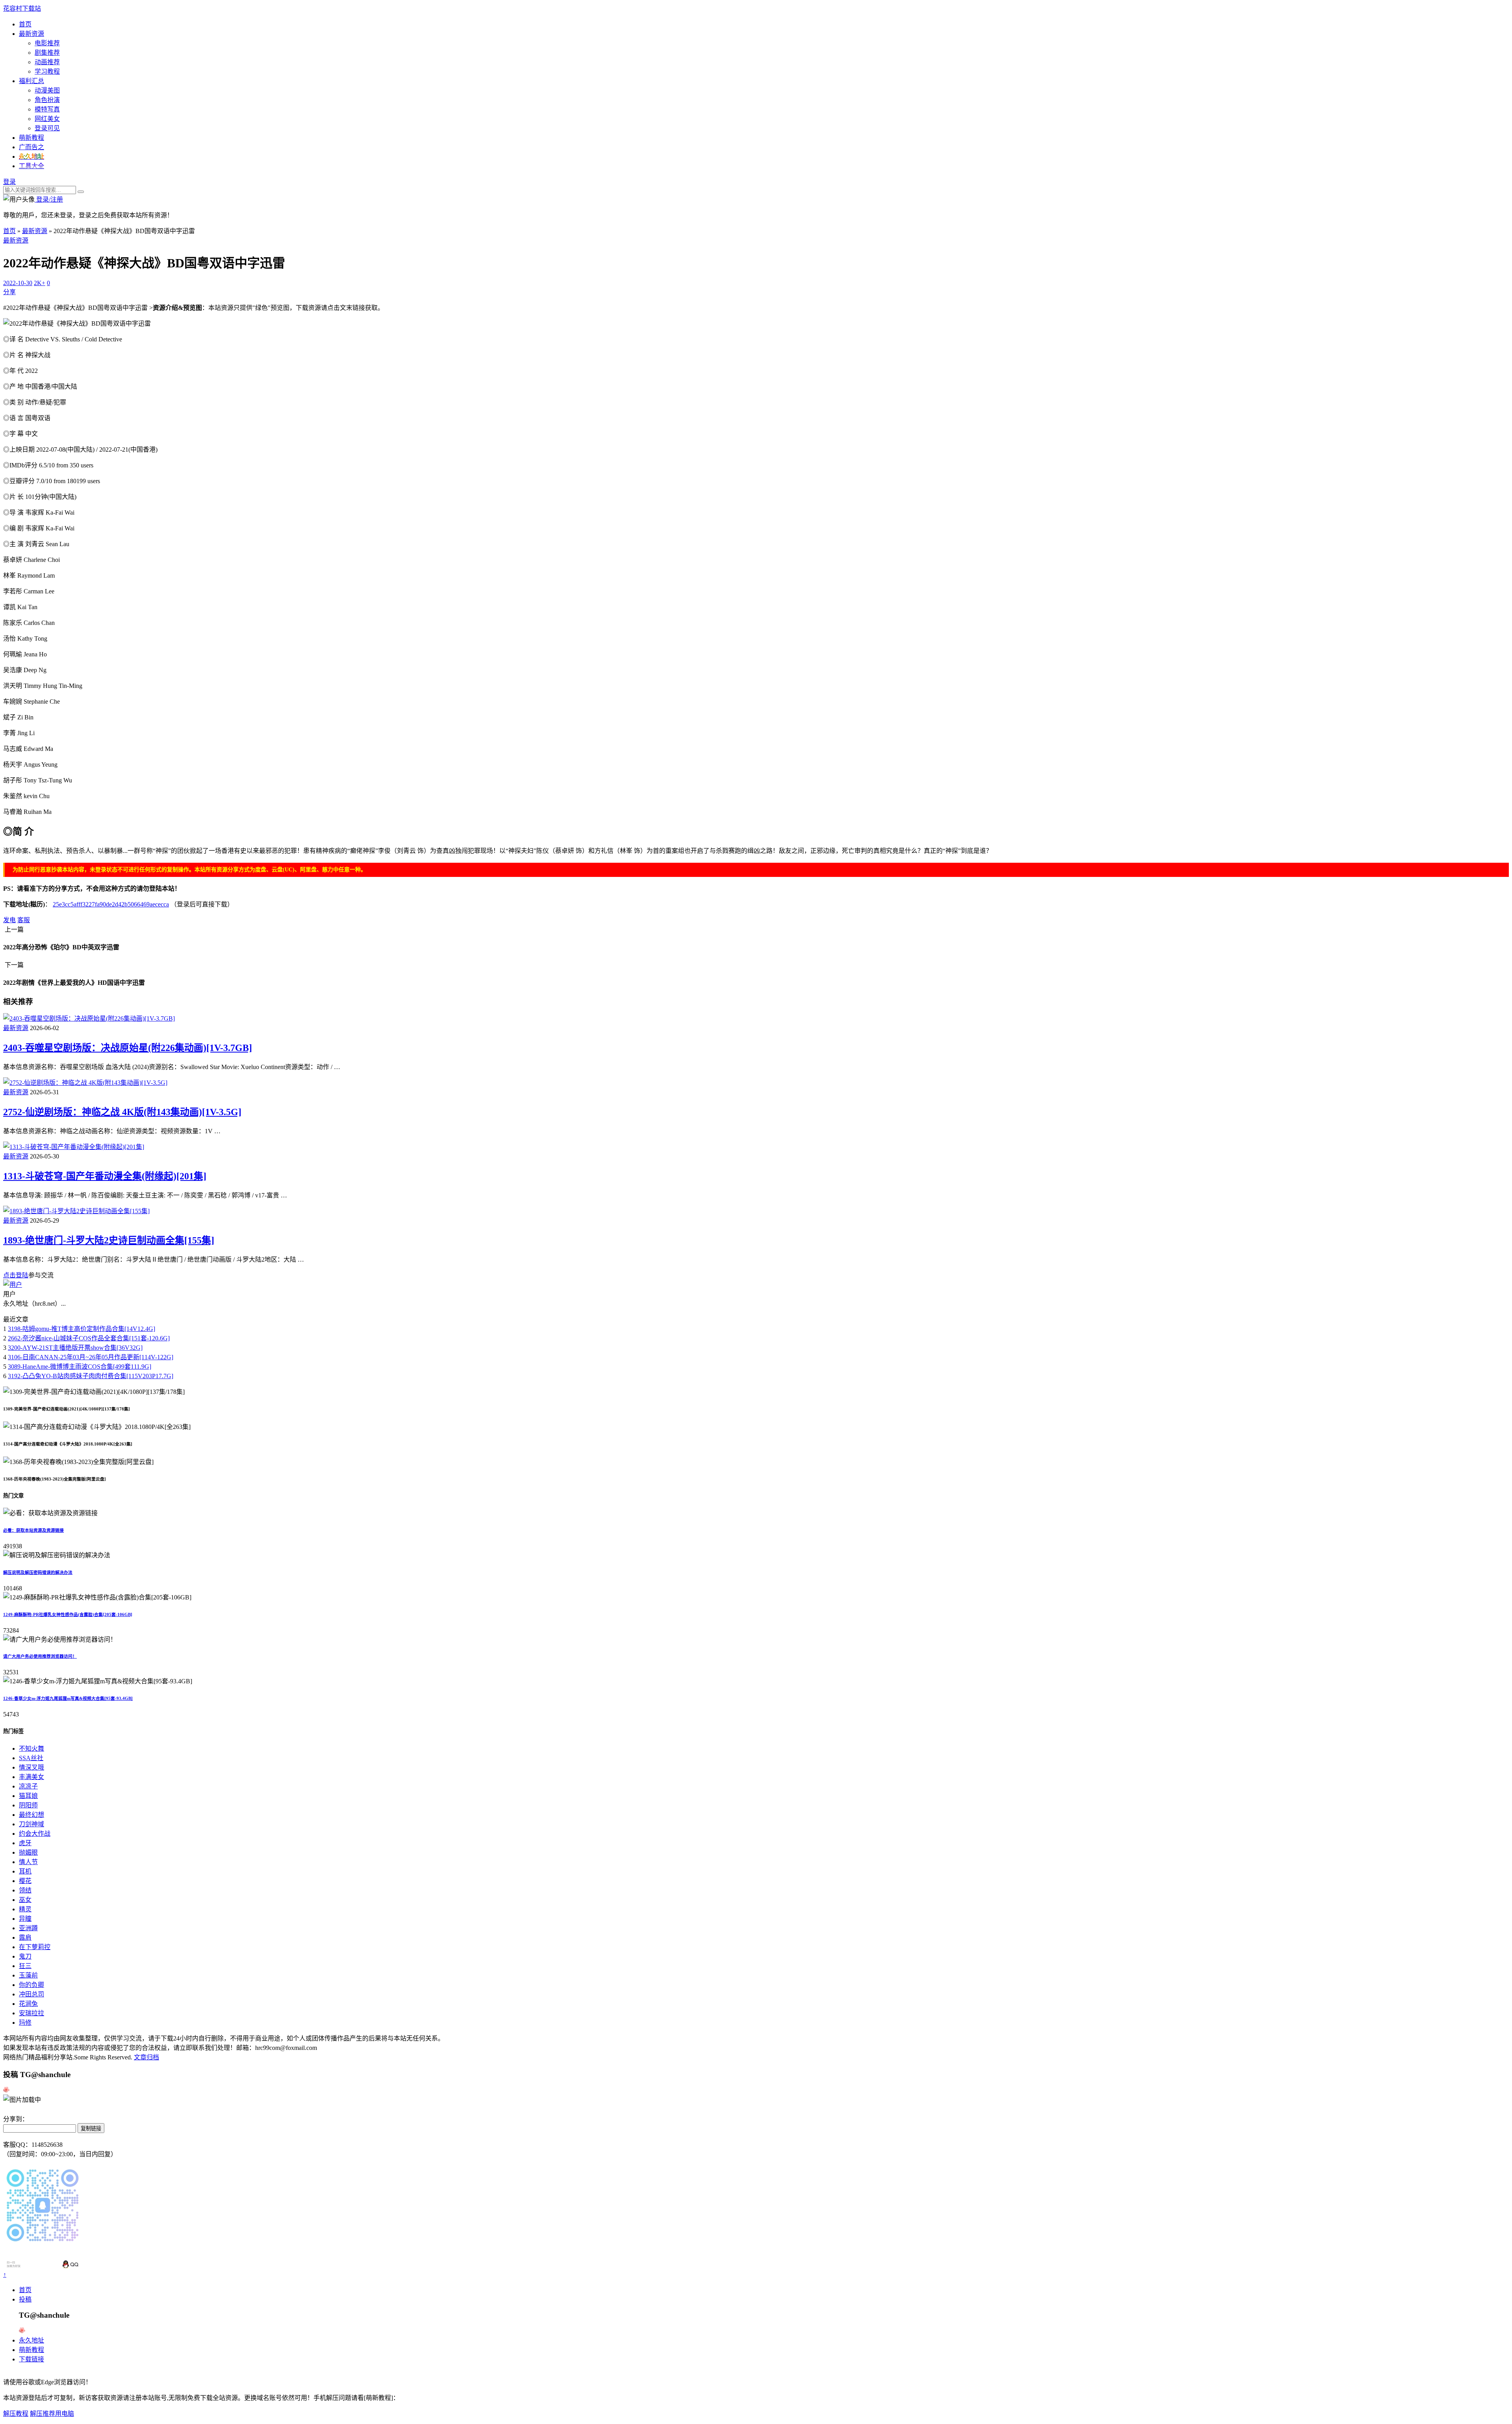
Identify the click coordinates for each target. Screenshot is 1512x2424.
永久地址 (31, 2340)
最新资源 (31, 34)
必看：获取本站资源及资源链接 (33, 1530)
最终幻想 (31, 1815)
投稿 (25, 2299)
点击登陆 (16, 1275)
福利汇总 (31, 81)
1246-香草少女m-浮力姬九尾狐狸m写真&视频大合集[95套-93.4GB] (68, 1698)
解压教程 (16, 2414)
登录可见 (47, 128)
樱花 (25, 1881)
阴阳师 (28, 1805)
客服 (24, 920)
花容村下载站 (22, 8)
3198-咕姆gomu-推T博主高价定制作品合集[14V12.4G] (82, 1329)
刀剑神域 (31, 1824)
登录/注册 (49, 199)
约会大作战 (35, 1834)
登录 (9, 182)
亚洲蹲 (28, 1928)
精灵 (25, 1909)
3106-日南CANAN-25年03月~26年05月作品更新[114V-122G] (91, 1357)
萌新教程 (31, 138)
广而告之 (31, 147)
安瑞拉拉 (31, 2013)
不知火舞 (31, 1749)
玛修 (25, 2023)
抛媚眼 (28, 1852)
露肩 (25, 1938)
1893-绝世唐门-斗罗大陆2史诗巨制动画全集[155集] (109, 1240)
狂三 (25, 1966)
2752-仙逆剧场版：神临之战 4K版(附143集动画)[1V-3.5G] (122, 1112)
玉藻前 (28, 1975)
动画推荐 (47, 62)
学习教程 (47, 71)
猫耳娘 (28, 1796)
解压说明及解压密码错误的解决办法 (38, 1572)
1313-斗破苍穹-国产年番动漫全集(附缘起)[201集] (105, 1176)
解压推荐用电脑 (52, 2414)
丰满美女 (31, 1777)
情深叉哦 (31, 1767)
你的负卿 (31, 1985)
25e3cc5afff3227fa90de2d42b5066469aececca (111, 904)
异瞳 (25, 1919)
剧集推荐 (47, 53)
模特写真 (47, 109)
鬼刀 (25, 1956)
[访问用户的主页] (13, 1285)
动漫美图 (47, 90)
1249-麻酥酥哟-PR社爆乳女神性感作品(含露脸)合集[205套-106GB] (68, 1614)
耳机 (25, 1871)
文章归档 (146, 2057)
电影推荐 (47, 43)
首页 (25, 24)
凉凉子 (28, 1786)
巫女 (25, 1900)
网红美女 (47, 119)
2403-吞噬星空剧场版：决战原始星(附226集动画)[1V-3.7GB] (128, 1048)
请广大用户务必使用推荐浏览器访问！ (40, 1656)
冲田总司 (31, 1994)
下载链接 (31, 2359)
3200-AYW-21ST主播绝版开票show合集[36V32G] (75, 1348)
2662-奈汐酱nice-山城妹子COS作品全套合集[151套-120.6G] (89, 1338)
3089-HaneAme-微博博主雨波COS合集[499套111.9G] (80, 1367)
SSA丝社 (31, 1758)
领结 (25, 1890)
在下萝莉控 (35, 1947)
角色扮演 (47, 100)
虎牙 (25, 1843)
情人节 (28, 1862)
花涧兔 (28, 2004)
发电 (9, 920)
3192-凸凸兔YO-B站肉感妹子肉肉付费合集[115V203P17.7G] (91, 1376)
